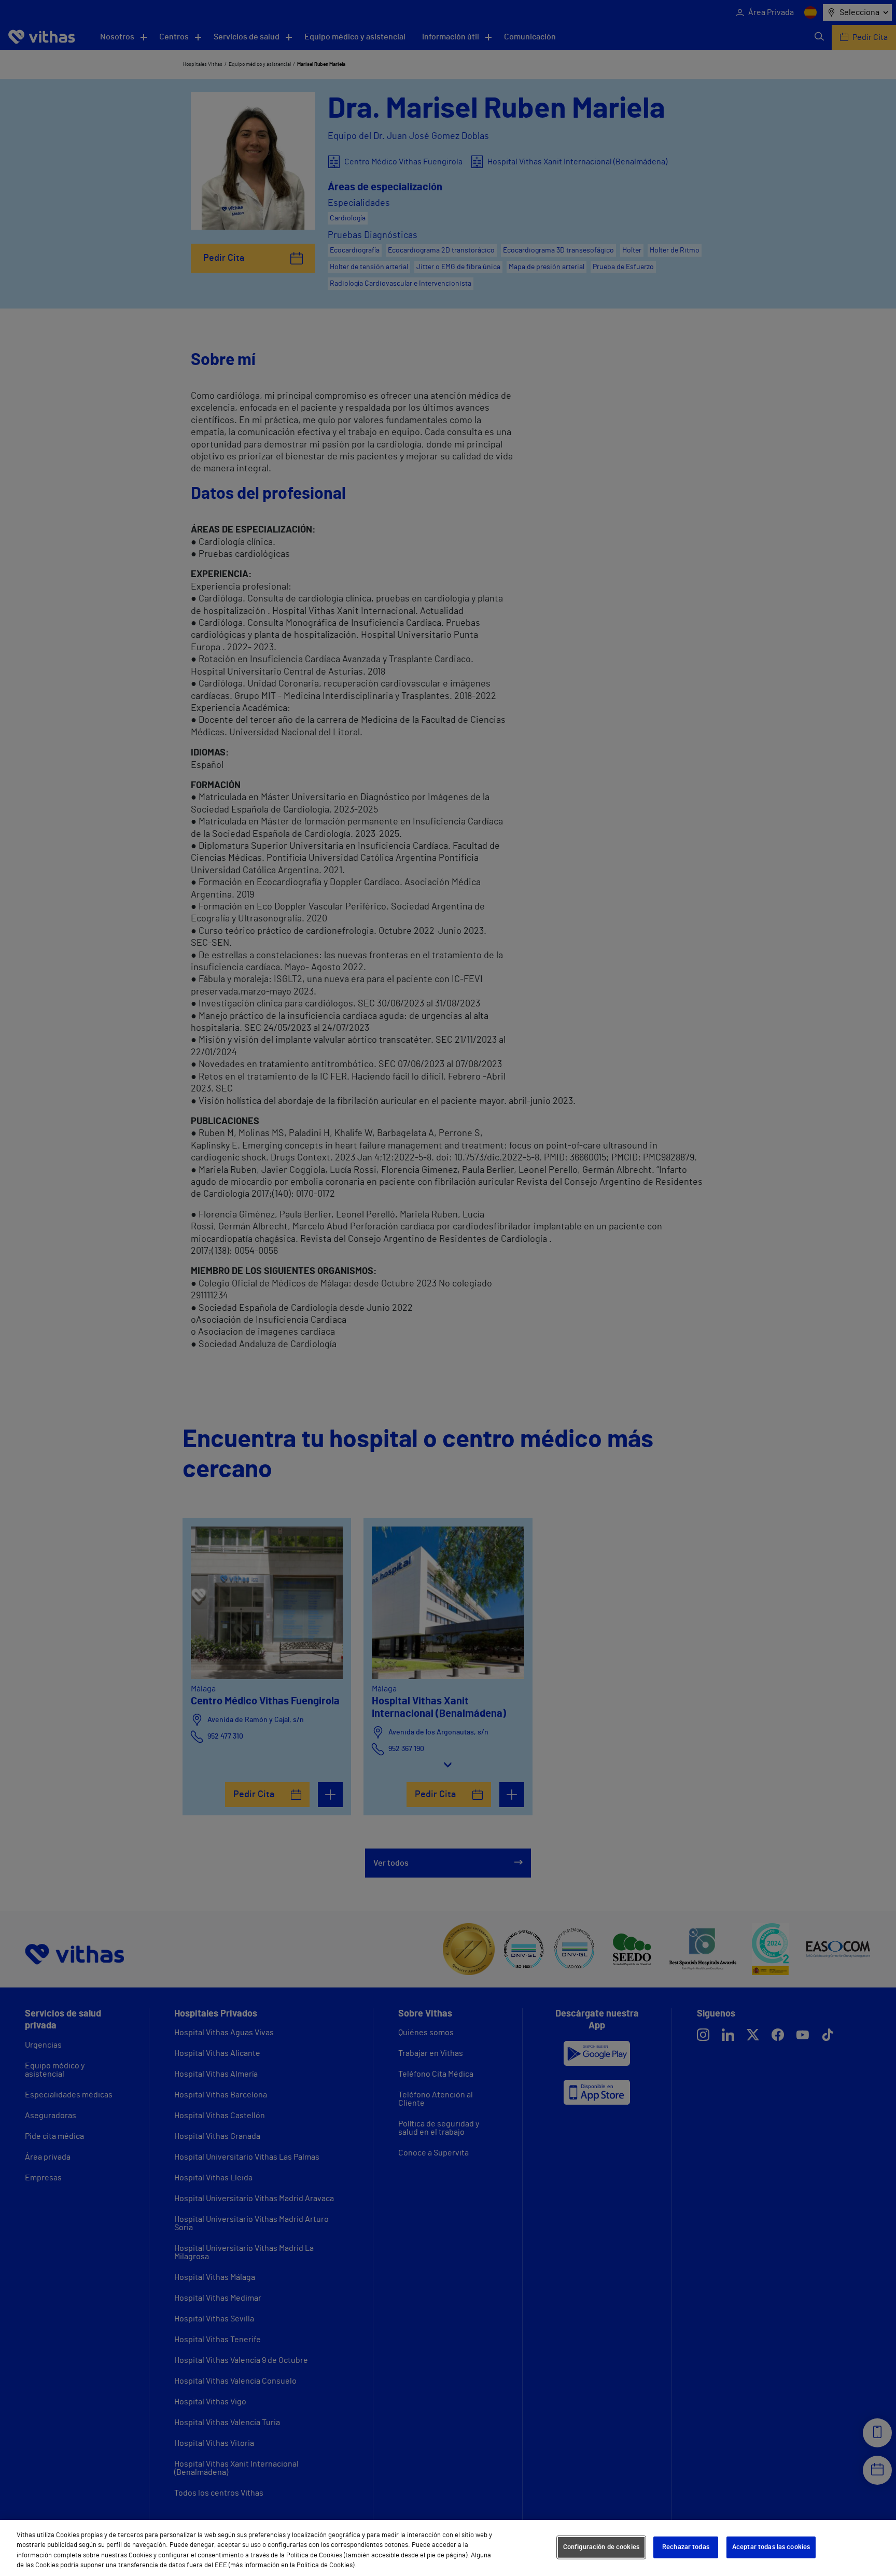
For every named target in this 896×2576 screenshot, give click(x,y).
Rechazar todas (686, 2547)
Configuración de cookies (601, 2547)
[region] (448, 2548)
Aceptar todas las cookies (771, 2547)
